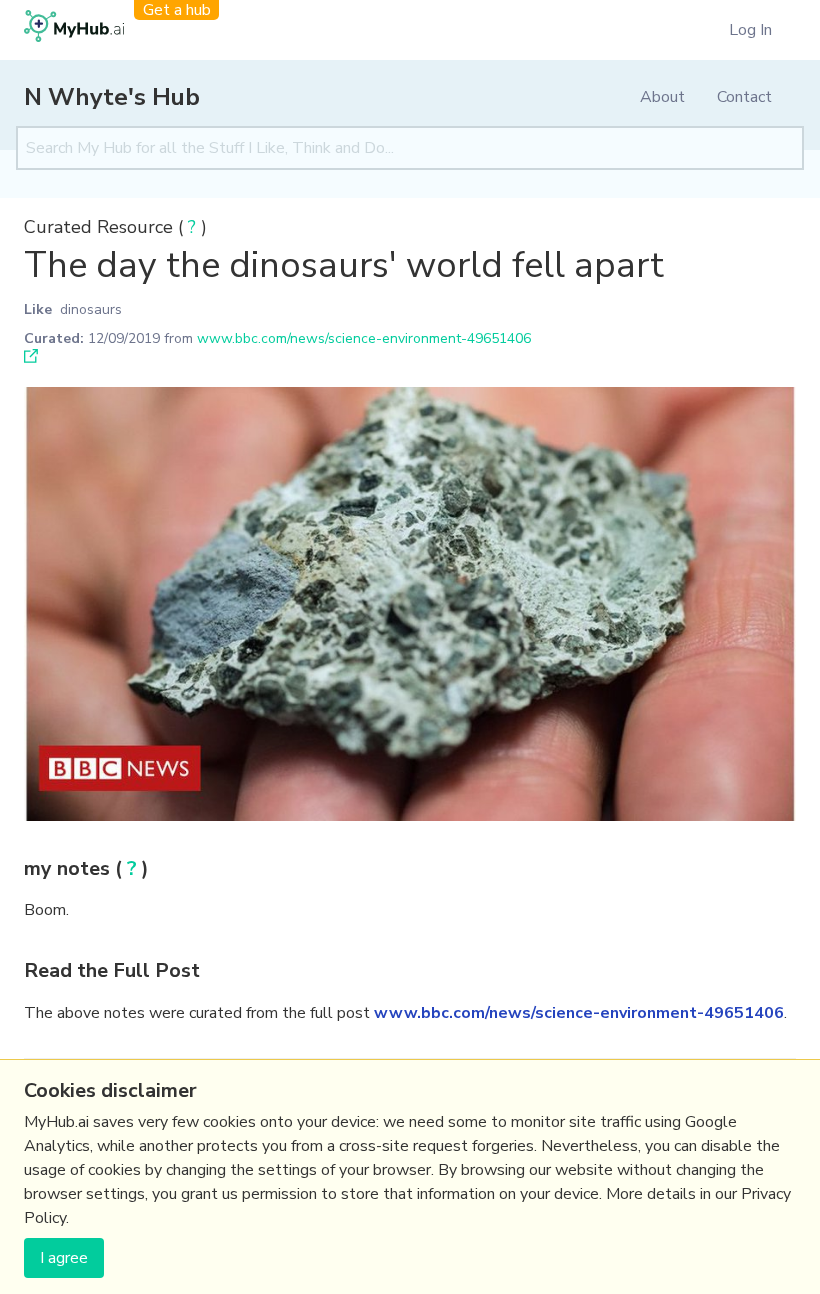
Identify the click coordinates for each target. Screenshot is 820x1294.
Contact (744, 97)
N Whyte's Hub (112, 97)
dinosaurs (91, 309)
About (662, 97)
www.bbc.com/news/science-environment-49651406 (364, 338)
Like (38, 309)
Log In (750, 30)
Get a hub (177, 10)
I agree (64, 1258)
